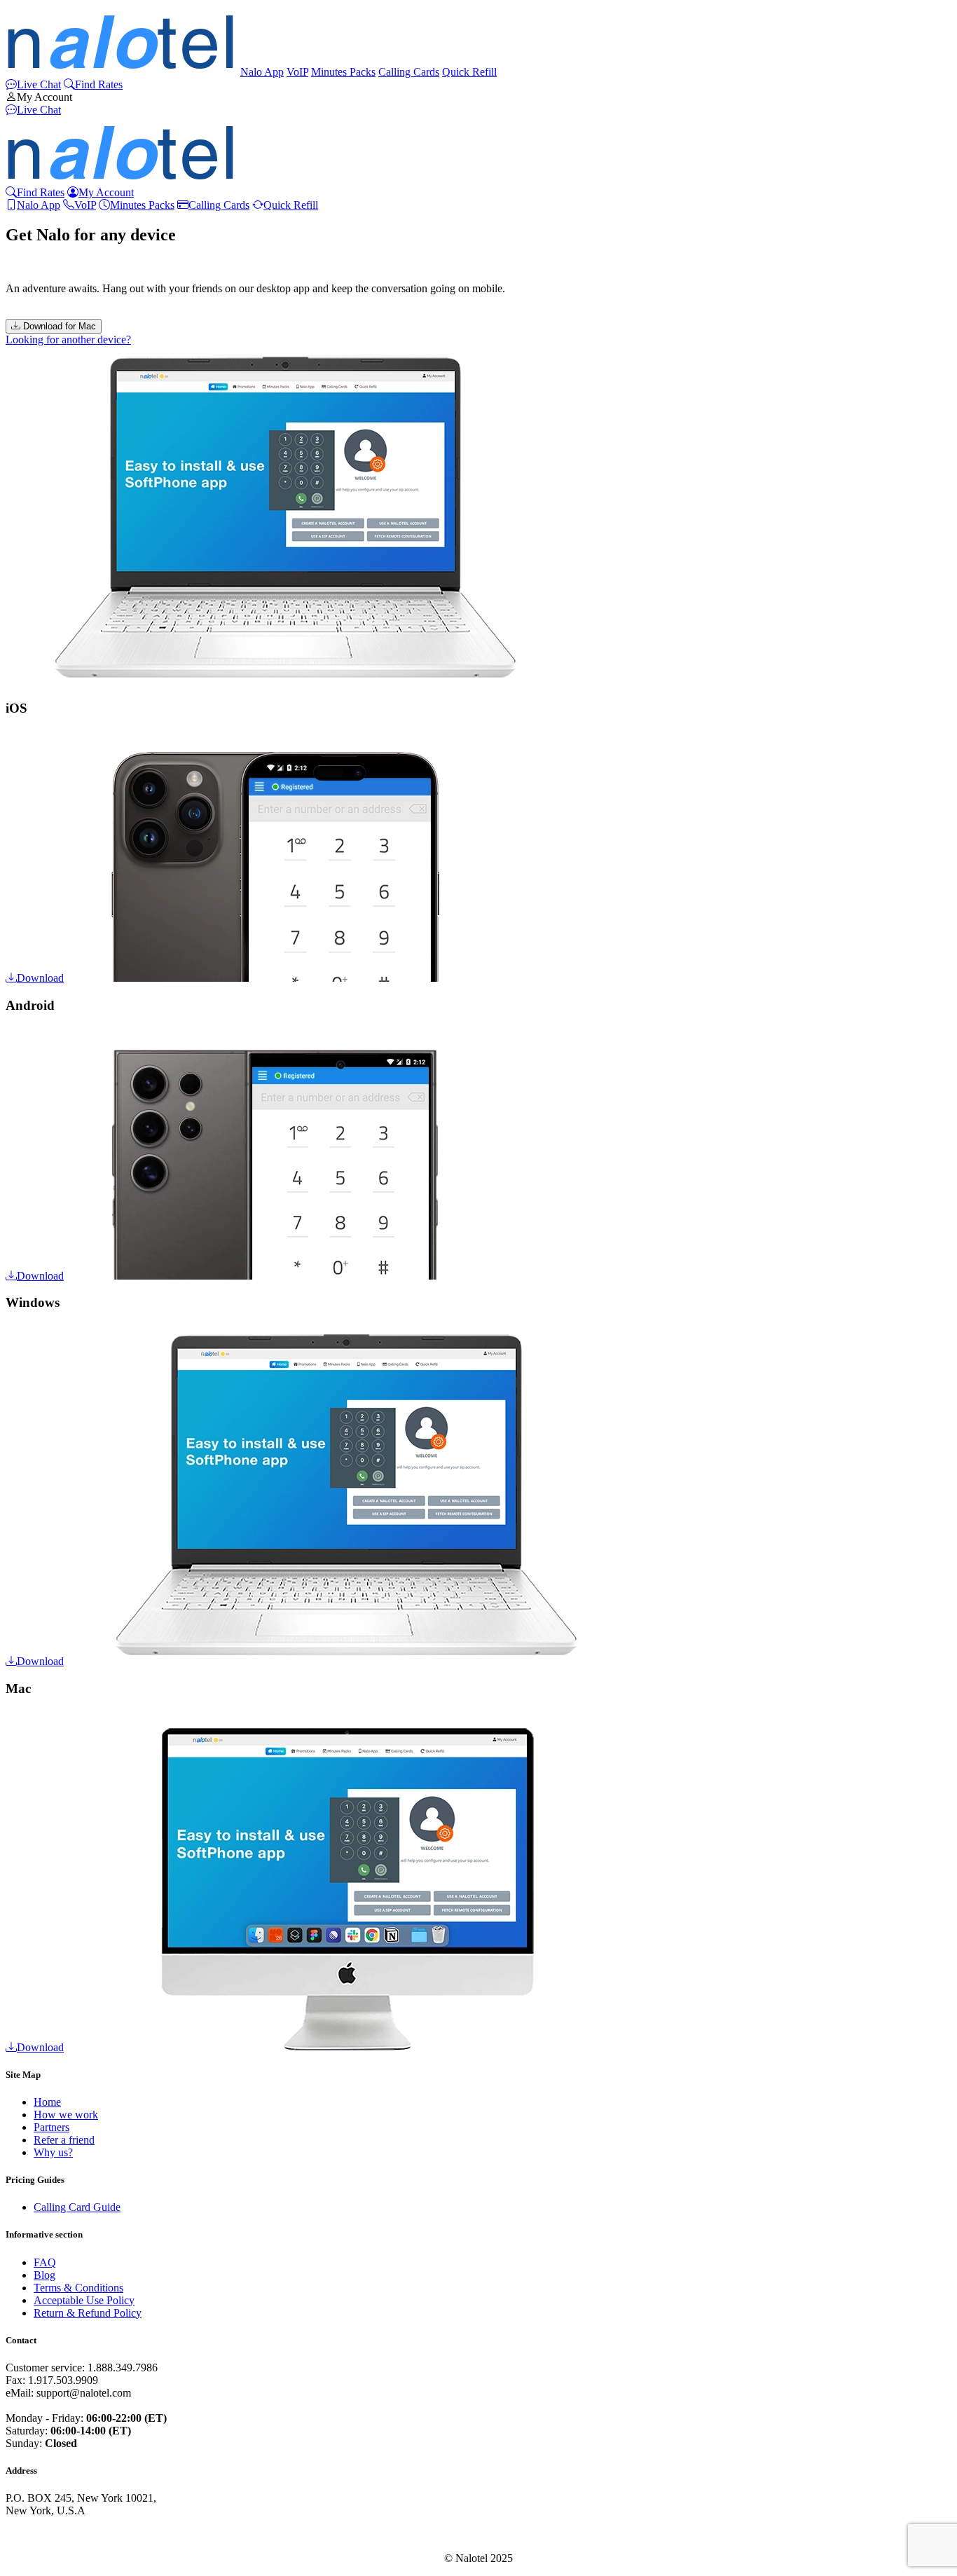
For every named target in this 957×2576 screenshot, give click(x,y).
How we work (66, 2115)
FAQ (45, 2262)
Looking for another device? (68, 340)
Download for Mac (58, 326)
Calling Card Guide (77, 2207)
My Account (44, 97)
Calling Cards (409, 72)
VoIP (297, 72)
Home (47, 2102)
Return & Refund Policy (88, 2313)
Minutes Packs (343, 72)
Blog (44, 2275)
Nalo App (262, 72)
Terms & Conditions (78, 2288)
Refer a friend (64, 2140)
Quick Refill (469, 72)
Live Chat (39, 84)
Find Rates (99, 84)
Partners (51, 2127)
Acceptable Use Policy (84, 2300)
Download (40, 978)
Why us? (53, 2152)
